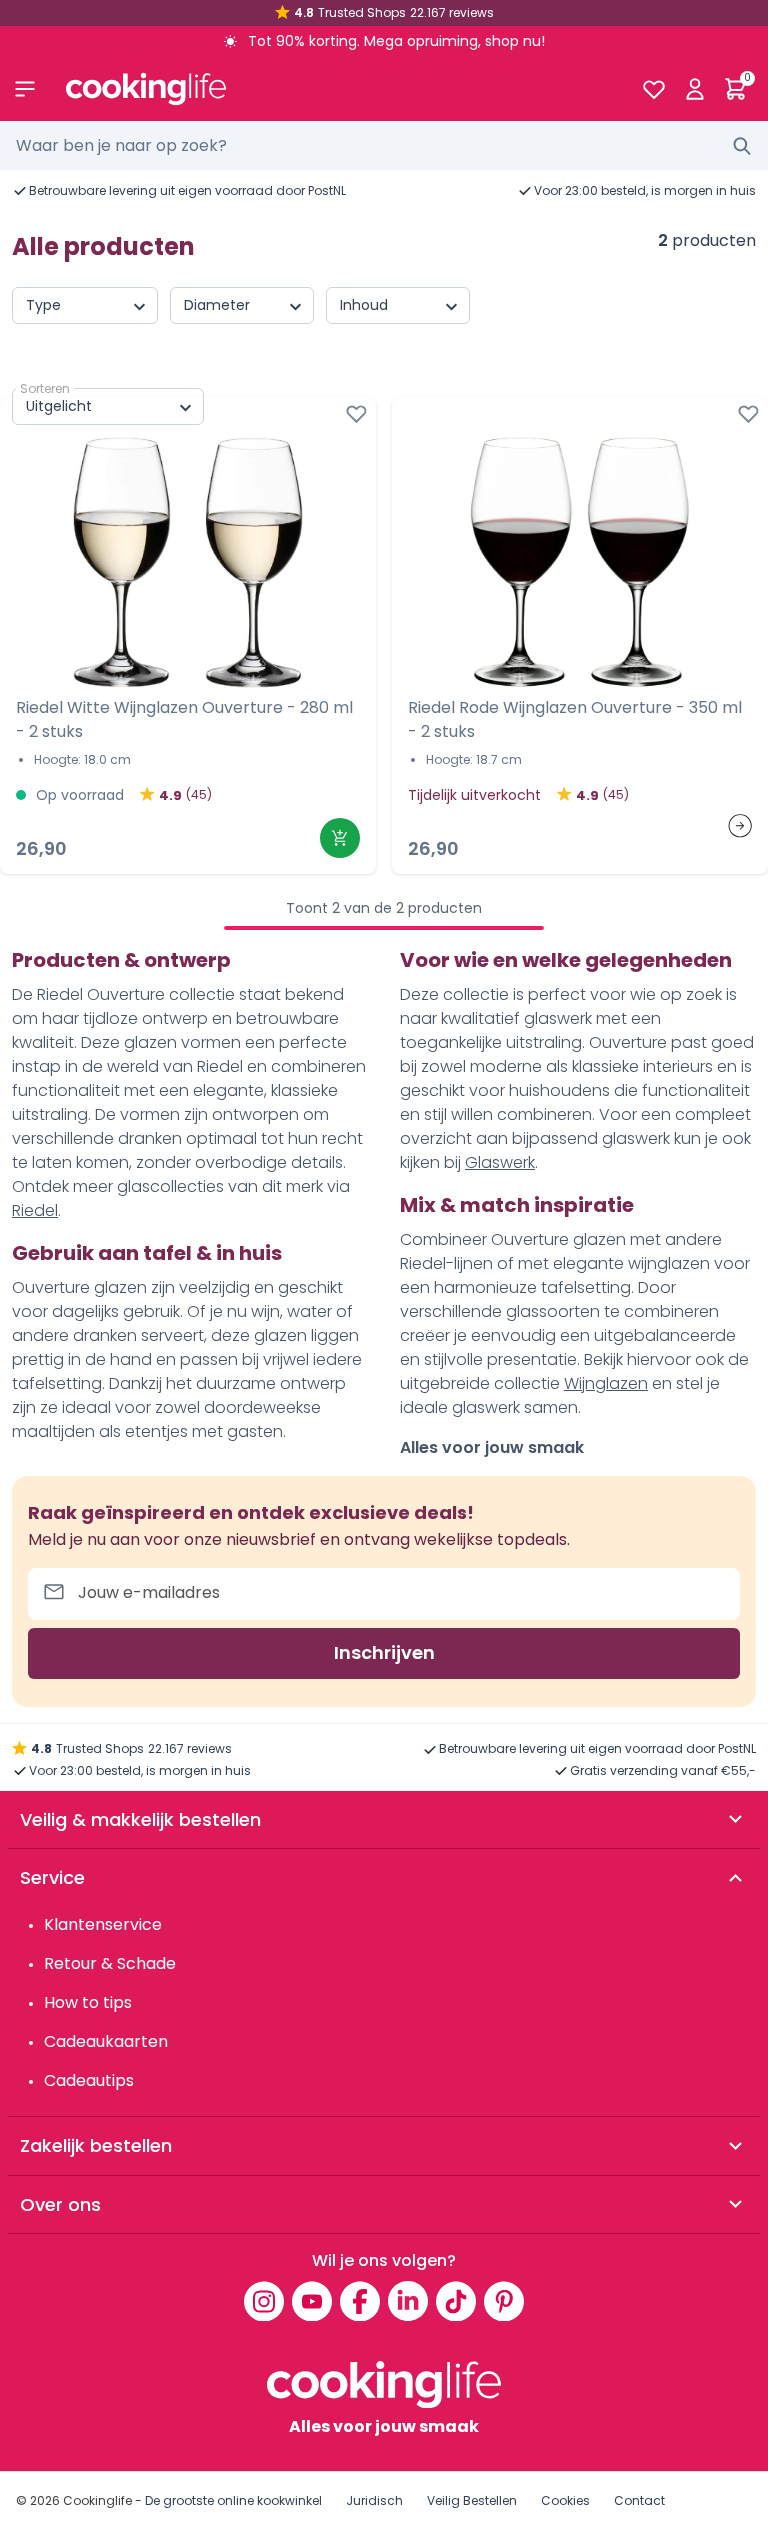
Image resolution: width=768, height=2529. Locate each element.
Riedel (35, 1210)
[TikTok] (456, 2301)
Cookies (565, 2500)
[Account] (694, 89)
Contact (639, 2500)
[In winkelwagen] (340, 838)
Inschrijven (384, 1652)
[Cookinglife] (337, 89)
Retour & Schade (110, 1963)
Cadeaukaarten (106, 2041)
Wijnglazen (606, 1383)
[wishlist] (653, 89)
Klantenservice (103, 1924)
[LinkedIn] (408, 2301)
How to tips (88, 2002)
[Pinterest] (504, 2301)
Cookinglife (97, 2500)
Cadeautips (89, 2080)
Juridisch (374, 2500)
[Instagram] (264, 2301)
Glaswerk (500, 1162)
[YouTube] (312, 2301)
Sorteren (45, 388)
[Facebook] (360, 2301)
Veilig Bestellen (472, 2500)
